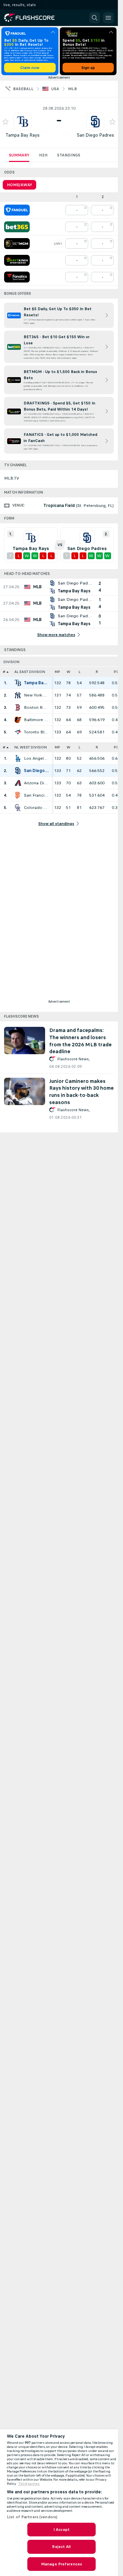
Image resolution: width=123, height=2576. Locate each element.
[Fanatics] (17, 277)
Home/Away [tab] (19, 185)
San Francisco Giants (36, 795)
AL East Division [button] (30, 672)
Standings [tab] (69, 155)
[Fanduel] (17, 210)
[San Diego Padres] (18, 771)
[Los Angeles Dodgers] (18, 758)
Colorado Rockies (36, 808)
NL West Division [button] (31, 747)
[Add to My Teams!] (5, 122)
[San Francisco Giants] (18, 795)
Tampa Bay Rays (23, 135)
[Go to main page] (34, 18)
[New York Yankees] (18, 695)
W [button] (69, 672)
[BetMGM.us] (17, 244)
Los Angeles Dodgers (36, 758)
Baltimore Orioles (36, 720)
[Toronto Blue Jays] (18, 732)
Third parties (29, 2484)
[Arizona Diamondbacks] (18, 783)
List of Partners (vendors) (32, 2517)
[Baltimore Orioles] (18, 720)
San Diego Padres (95, 135)
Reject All (61, 2547)
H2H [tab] (43, 155)
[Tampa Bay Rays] (18, 683)
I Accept (61, 2530)
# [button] (4, 672)
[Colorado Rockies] (18, 808)
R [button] (97, 672)
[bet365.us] (17, 227)
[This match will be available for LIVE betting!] (58, 244)
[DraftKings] (17, 260)
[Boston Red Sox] (18, 707)
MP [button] (57, 672)
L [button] (79, 672)
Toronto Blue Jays (36, 732)
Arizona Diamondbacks (36, 783)
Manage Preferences (61, 2564)
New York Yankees (36, 695)
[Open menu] (108, 18)
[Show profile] (23, 122)
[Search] (95, 18)
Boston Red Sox (36, 707)
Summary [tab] (19, 155)
